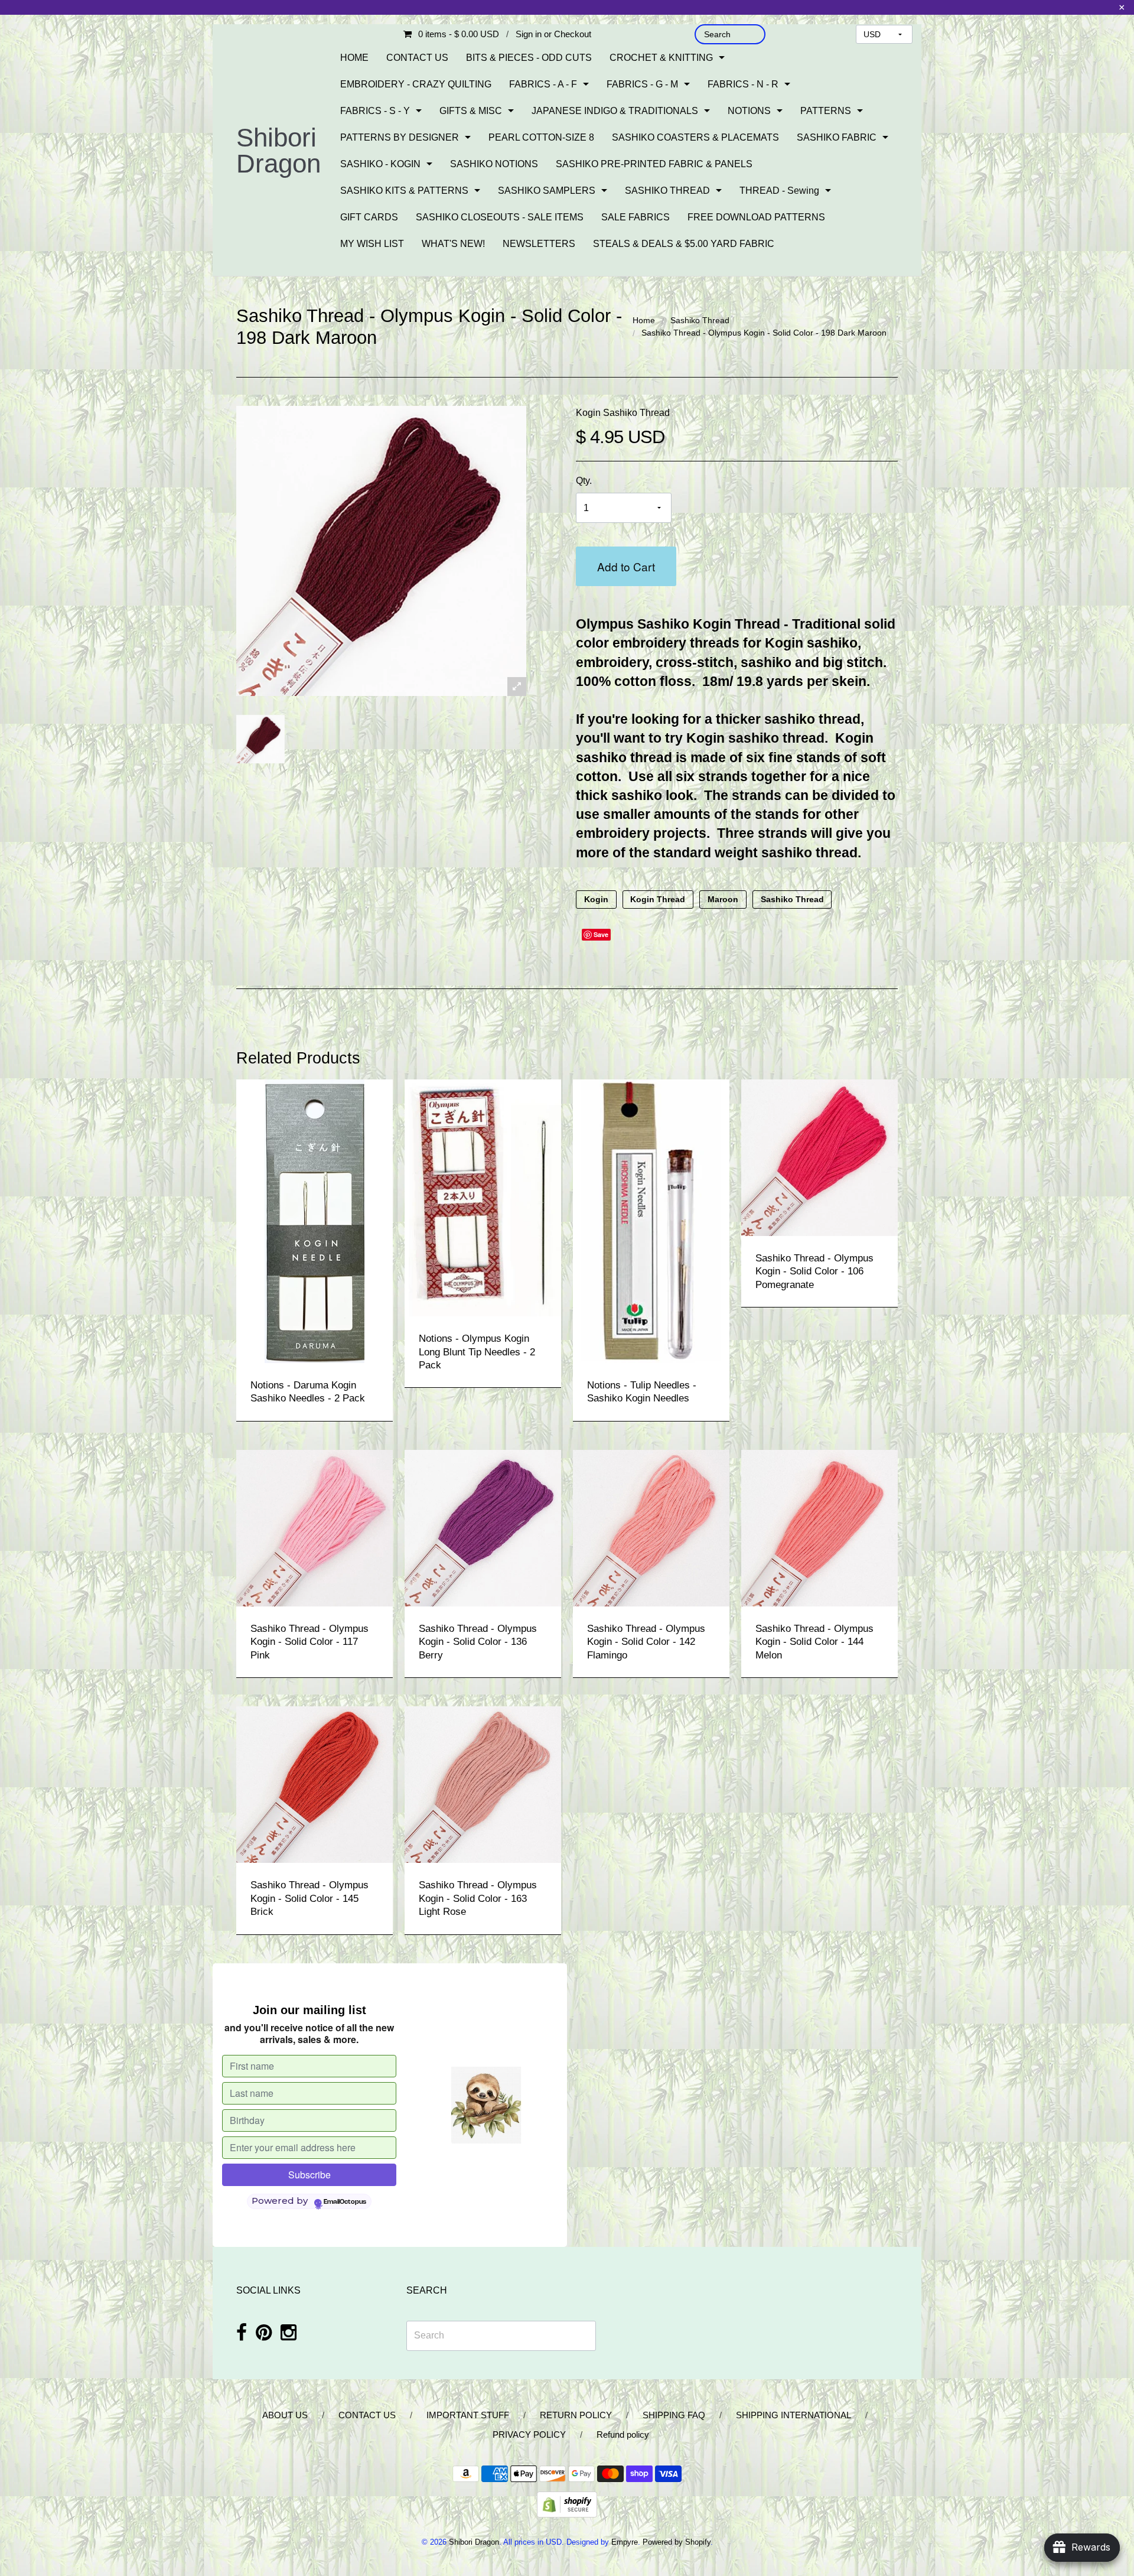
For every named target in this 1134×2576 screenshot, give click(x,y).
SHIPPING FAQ (674, 2415)
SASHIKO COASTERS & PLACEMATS (695, 137)
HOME (354, 58)
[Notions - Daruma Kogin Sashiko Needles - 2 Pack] (315, 1220)
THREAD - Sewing (779, 191)
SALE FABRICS (636, 217)
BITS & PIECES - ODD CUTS (529, 58)
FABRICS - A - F (543, 84)
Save (601, 934)
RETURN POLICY (576, 2415)
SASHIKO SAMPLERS (547, 191)
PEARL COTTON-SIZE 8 (541, 137)
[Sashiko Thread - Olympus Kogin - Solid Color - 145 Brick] (315, 1784)
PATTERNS (826, 111)
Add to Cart (626, 566)
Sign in (529, 34)
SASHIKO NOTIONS (494, 164)
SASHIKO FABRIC (837, 137)
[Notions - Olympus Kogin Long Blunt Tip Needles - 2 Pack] (483, 1197)
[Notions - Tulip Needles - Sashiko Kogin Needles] (651, 1220)
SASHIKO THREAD (667, 191)
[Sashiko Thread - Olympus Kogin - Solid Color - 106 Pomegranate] (819, 1157)
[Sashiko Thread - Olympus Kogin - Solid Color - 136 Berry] (483, 1527)
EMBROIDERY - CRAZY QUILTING (416, 84)
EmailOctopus (345, 2202)
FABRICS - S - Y (375, 111)
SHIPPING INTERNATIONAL (794, 2415)
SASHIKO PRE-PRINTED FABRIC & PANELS (654, 164)
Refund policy (623, 2434)
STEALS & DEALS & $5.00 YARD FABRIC (684, 244)
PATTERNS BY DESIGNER (400, 137)
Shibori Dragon (278, 150)
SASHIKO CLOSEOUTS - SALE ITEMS (500, 217)
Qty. (584, 481)
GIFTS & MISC (471, 111)
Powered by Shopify (677, 2542)
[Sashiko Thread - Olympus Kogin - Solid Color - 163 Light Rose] (483, 1784)
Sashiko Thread (700, 320)
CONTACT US (417, 58)
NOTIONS (749, 111)
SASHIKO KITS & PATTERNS (404, 191)
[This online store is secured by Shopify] (567, 2504)
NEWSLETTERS (539, 244)
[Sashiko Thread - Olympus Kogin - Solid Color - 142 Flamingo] (651, 1527)
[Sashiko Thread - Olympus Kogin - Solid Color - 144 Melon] (819, 1527)
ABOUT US (285, 2415)
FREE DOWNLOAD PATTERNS (756, 217)
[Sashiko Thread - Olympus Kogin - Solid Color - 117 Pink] (315, 1527)
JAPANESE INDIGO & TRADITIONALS (615, 111)
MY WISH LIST (372, 244)
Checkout (573, 34)
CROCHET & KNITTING (661, 58)
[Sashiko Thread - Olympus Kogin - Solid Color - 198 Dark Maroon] (260, 739)
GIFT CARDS (369, 217)
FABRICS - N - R (743, 84)
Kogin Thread (658, 900)
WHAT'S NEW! (453, 244)
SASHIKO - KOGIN (380, 164)
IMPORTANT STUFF (468, 2415)
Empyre (625, 2542)
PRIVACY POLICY (529, 2434)
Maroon (723, 900)
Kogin (596, 900)
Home (644, 320)
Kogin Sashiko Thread (623, 413)
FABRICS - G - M (642, 84)
